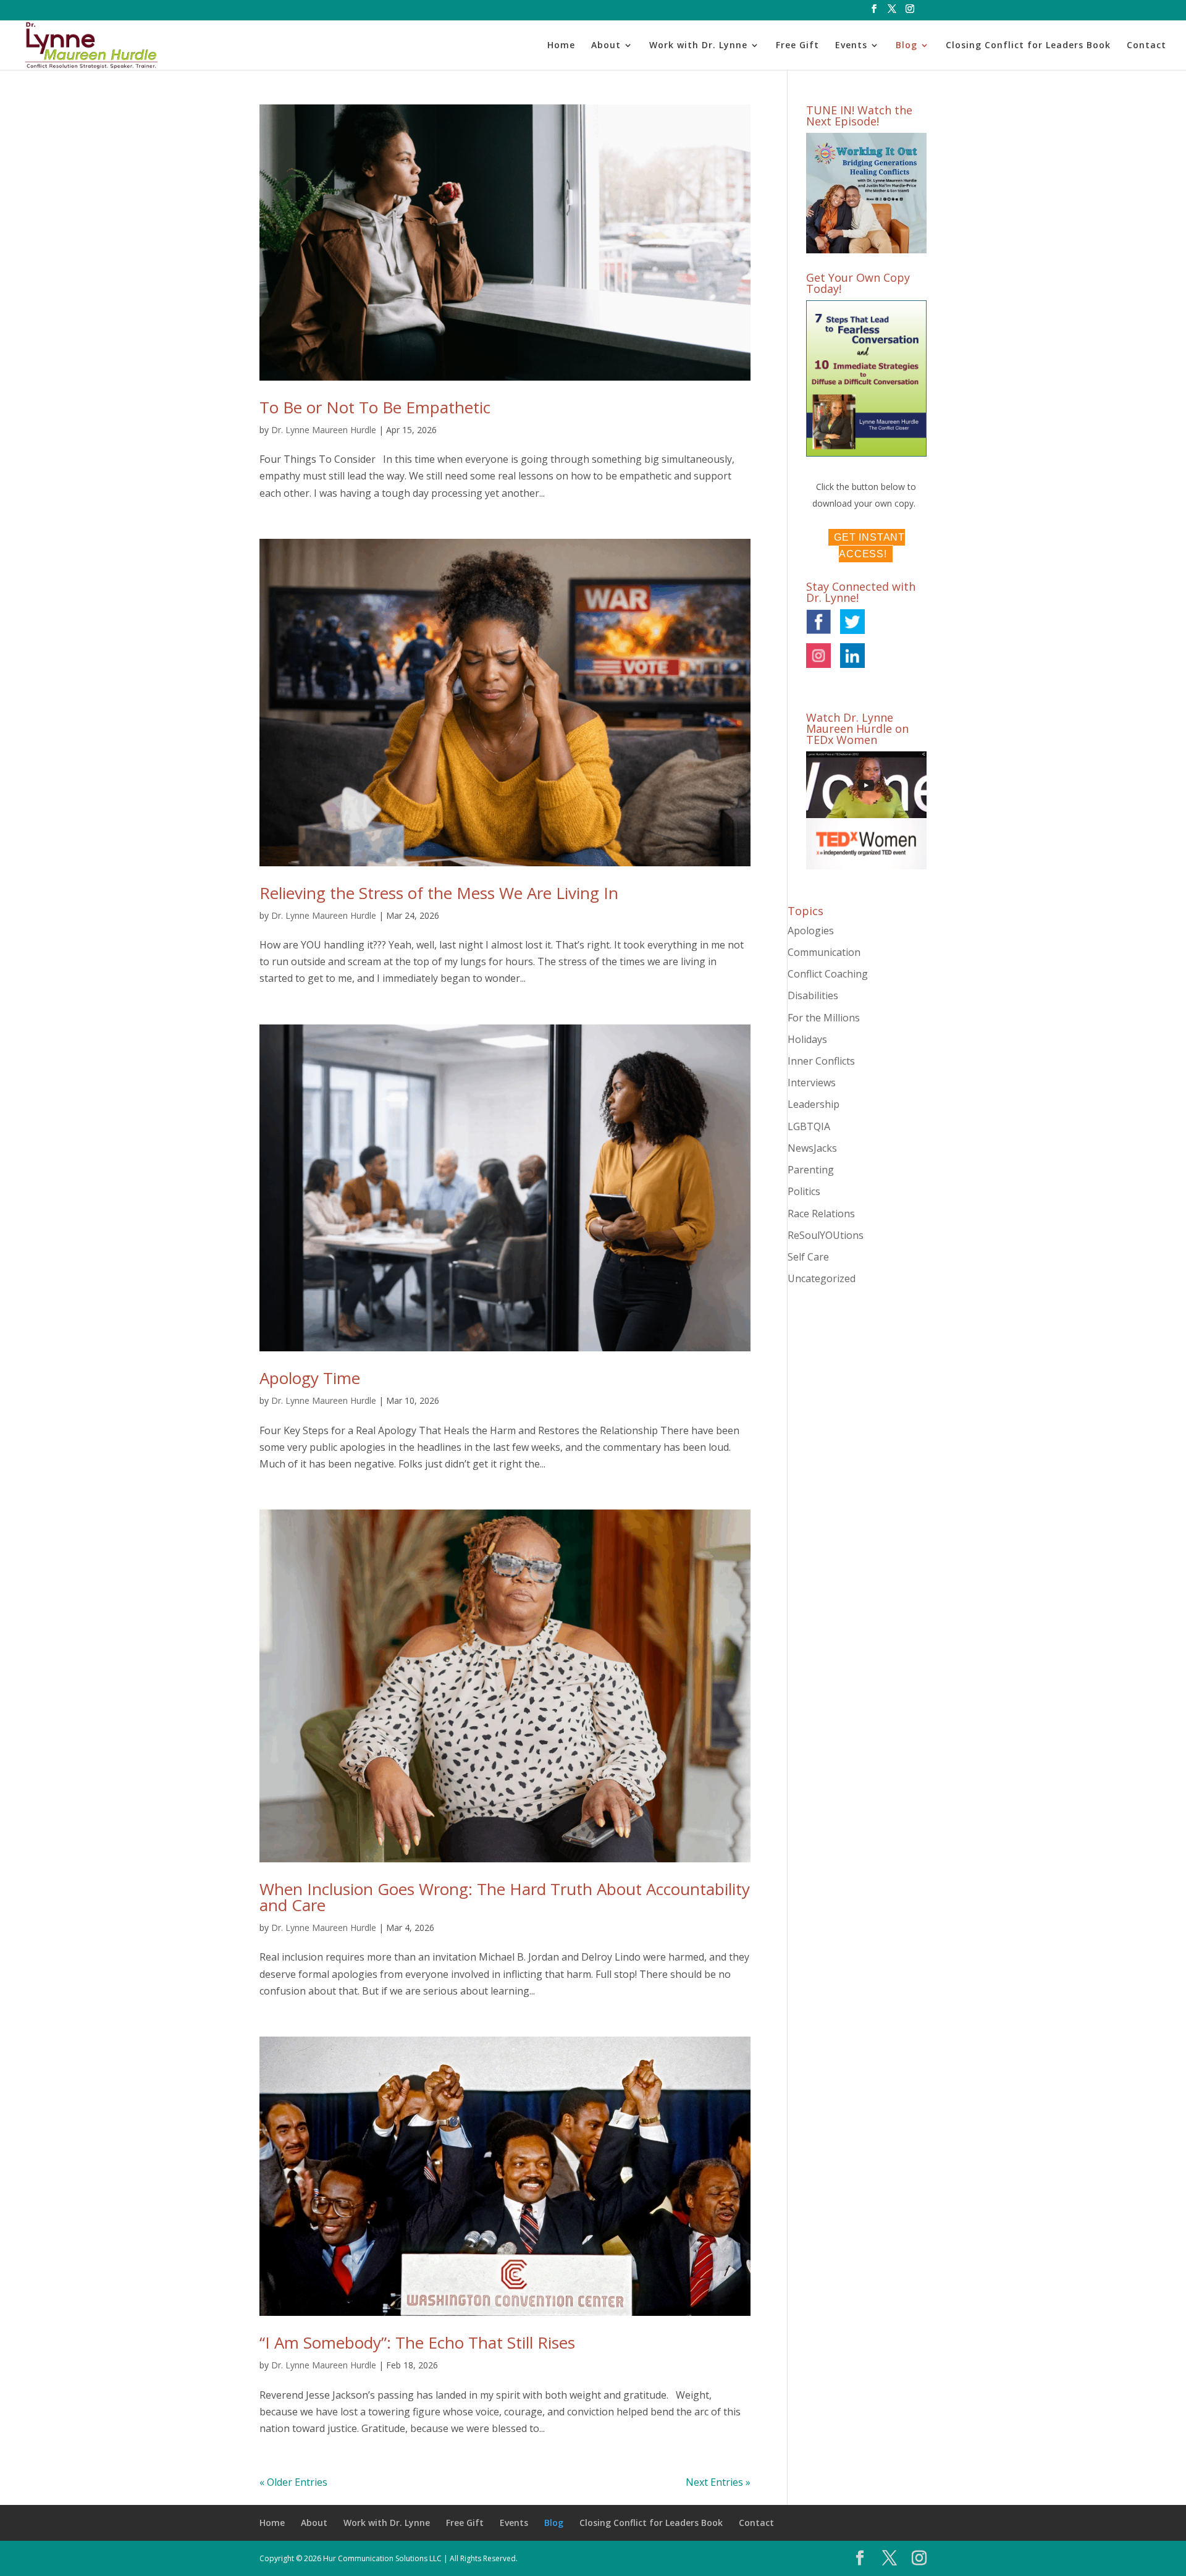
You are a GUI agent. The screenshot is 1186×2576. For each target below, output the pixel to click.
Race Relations (821, 1214)
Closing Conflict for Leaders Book (1028, 46)
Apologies (811, 931)
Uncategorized (822, 1278)
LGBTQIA (809, 1126)
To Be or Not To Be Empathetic (375, 407)
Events (851, 46)
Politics (804, 1191)
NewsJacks (812, 1148)
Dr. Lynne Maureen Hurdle (324, 430)
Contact (1146, 46)
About (606, 46)
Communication (824, 952)
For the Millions (824, 1018)
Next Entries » (718, 2482)
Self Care (808, 1257)
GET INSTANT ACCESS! (869, 546)
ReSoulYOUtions (826, 1235)
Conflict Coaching (828, 974)
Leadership (814, 1104)
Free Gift (797, 46)
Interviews (812, 1083)
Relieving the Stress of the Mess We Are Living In (439, 893)
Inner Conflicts (821, 1061)
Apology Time (310, 1378)
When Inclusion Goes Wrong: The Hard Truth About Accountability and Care (505, 1897)
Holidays (807, 1039)
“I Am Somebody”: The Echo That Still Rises (417, 2342)
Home (561, 46)
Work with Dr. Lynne (698, 46)
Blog (906, 46)
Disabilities (813, 995)
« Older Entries (293, 2482)
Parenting (811, 1170)
